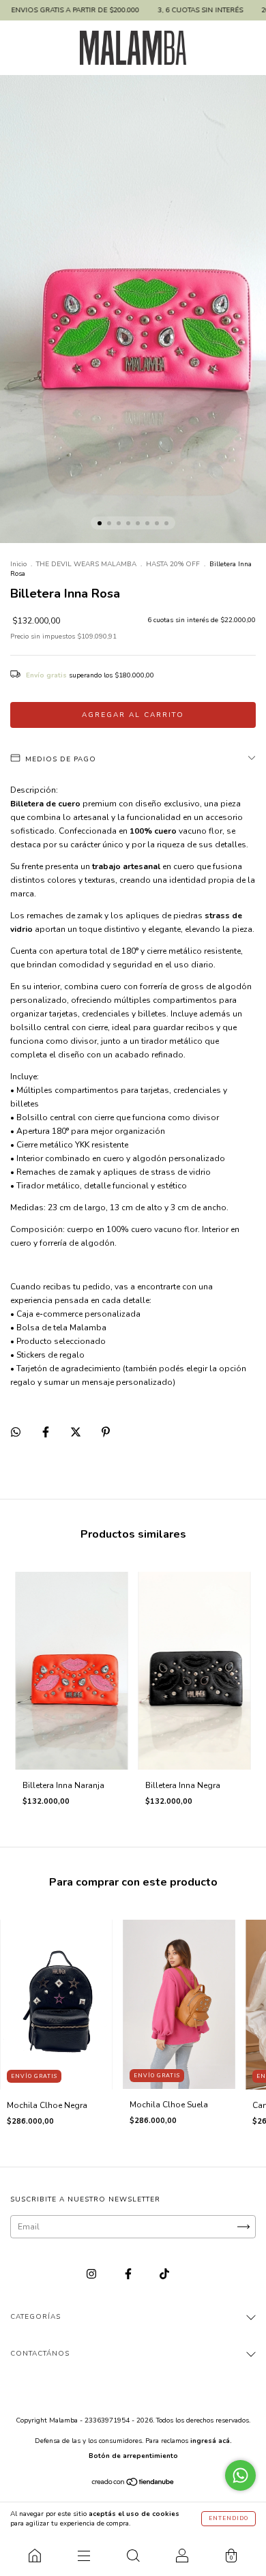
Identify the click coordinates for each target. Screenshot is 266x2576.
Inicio (18, 564)
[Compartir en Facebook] (47, 1432)
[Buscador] (133, 2556)
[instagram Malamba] (92, 2274)
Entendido (228, 2518)
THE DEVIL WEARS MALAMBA (86, 564)
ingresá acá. (211, 2441)
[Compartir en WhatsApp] (16, 1432)
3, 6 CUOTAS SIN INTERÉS (153, 10)
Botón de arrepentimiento (133, 2456)
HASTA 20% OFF (173, 564)
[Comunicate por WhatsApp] (240, 2475)
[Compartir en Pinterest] (106, 1432)
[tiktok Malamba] (164, 2274)
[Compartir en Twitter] (77, 1432)
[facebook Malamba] (129, 2274)
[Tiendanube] (133, 2484)
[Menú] (84, 2556)
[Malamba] (35, 2556)
